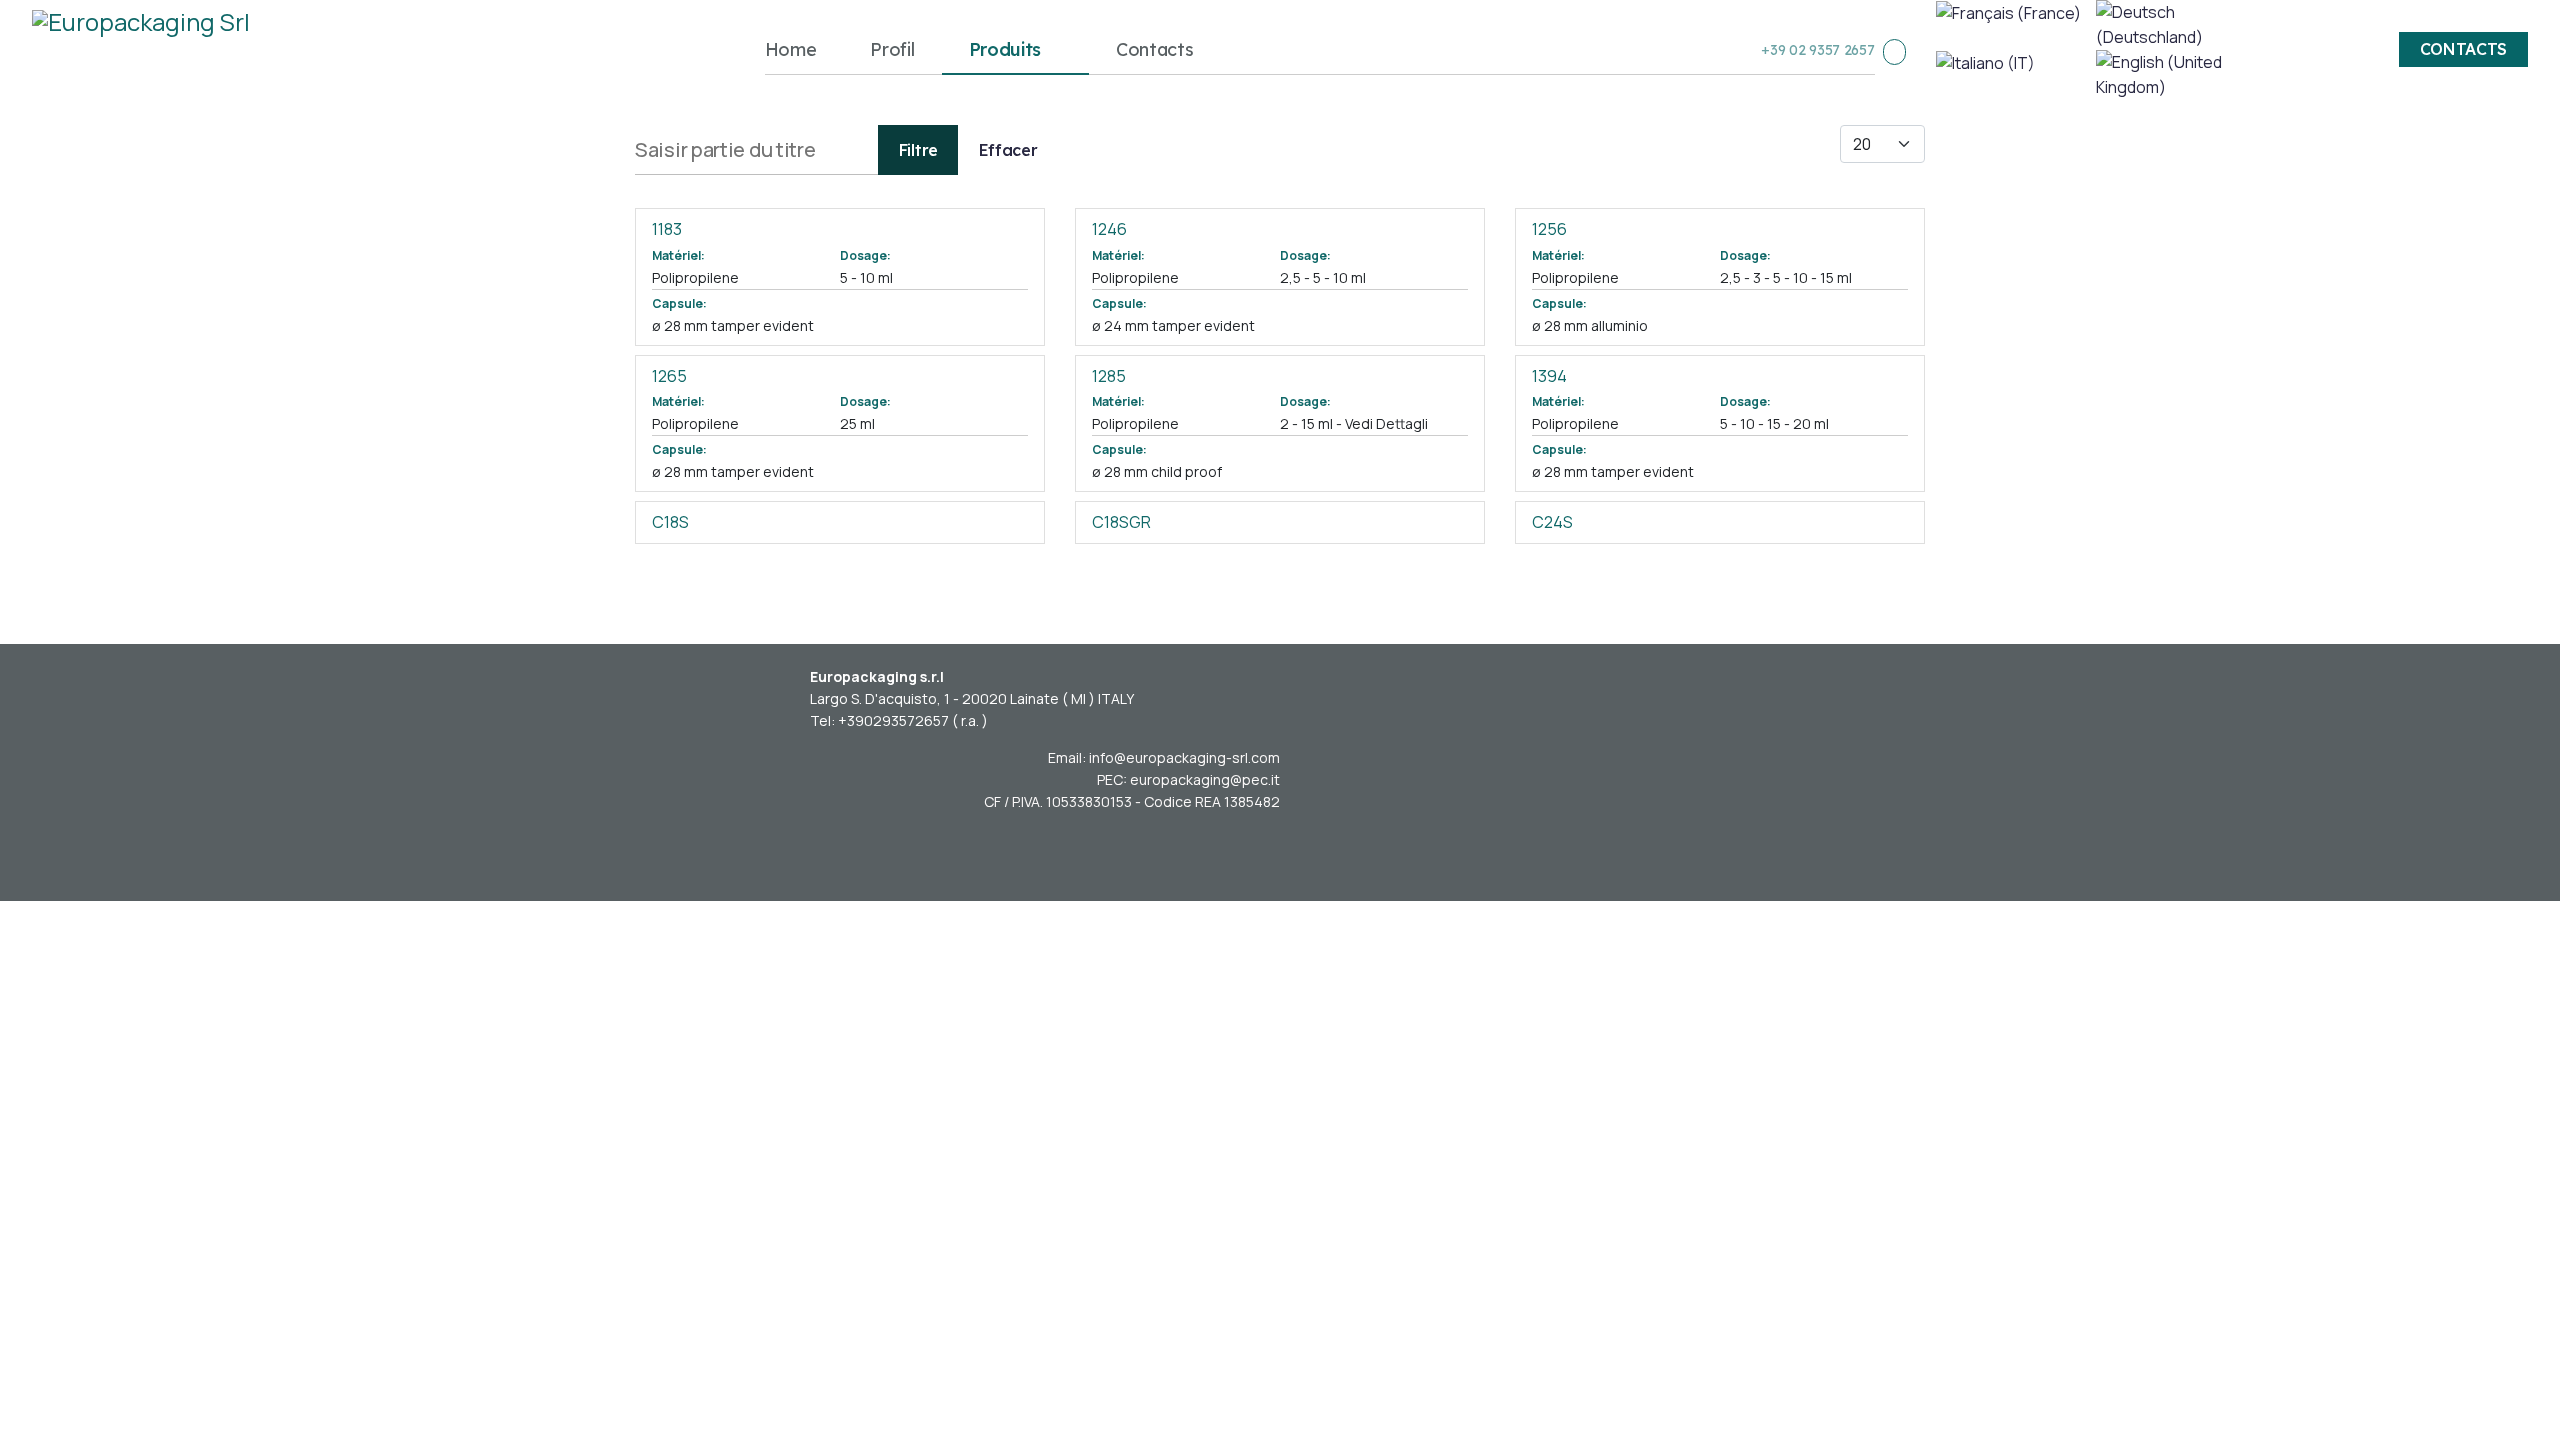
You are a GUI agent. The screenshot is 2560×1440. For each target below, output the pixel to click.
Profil (892, 49)
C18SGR (1121, 522)
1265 (669, 376)
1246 (1109, 229)
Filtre (918, 150)
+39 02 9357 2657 (1817, 50)
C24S (1552, 522)
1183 (667, 229)
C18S (670, 522)
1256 (1549, 229)
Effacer (1008, 150)
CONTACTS (2464, 50)
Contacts (1155, 49)
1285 (1109, 376)
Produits (1005, 49)
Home (791, 49)
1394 (1549, 376)
